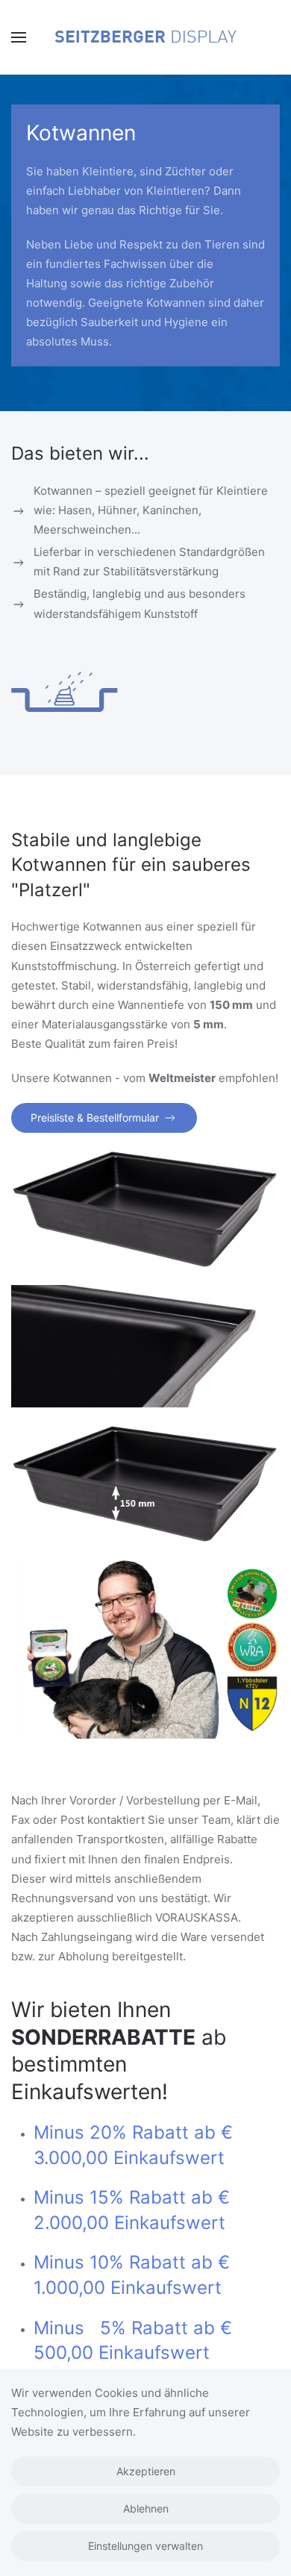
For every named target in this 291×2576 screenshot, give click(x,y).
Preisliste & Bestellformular (95, 1117)
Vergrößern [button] (146, 1209)
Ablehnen (146, 2508)
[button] (19, 37)
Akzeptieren (146, 2471)
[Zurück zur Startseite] (145, 37)
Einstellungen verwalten (145, 2546)
